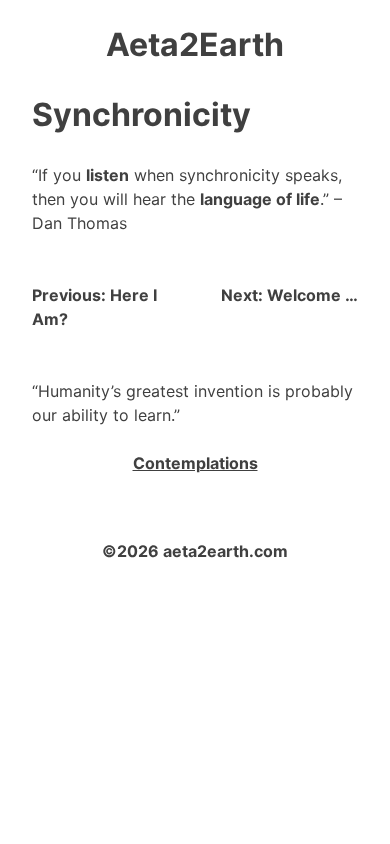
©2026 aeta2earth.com (195, 551)
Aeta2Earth (195, 44)
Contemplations (195, 463)
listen (107, 175)
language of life (260, 199)
